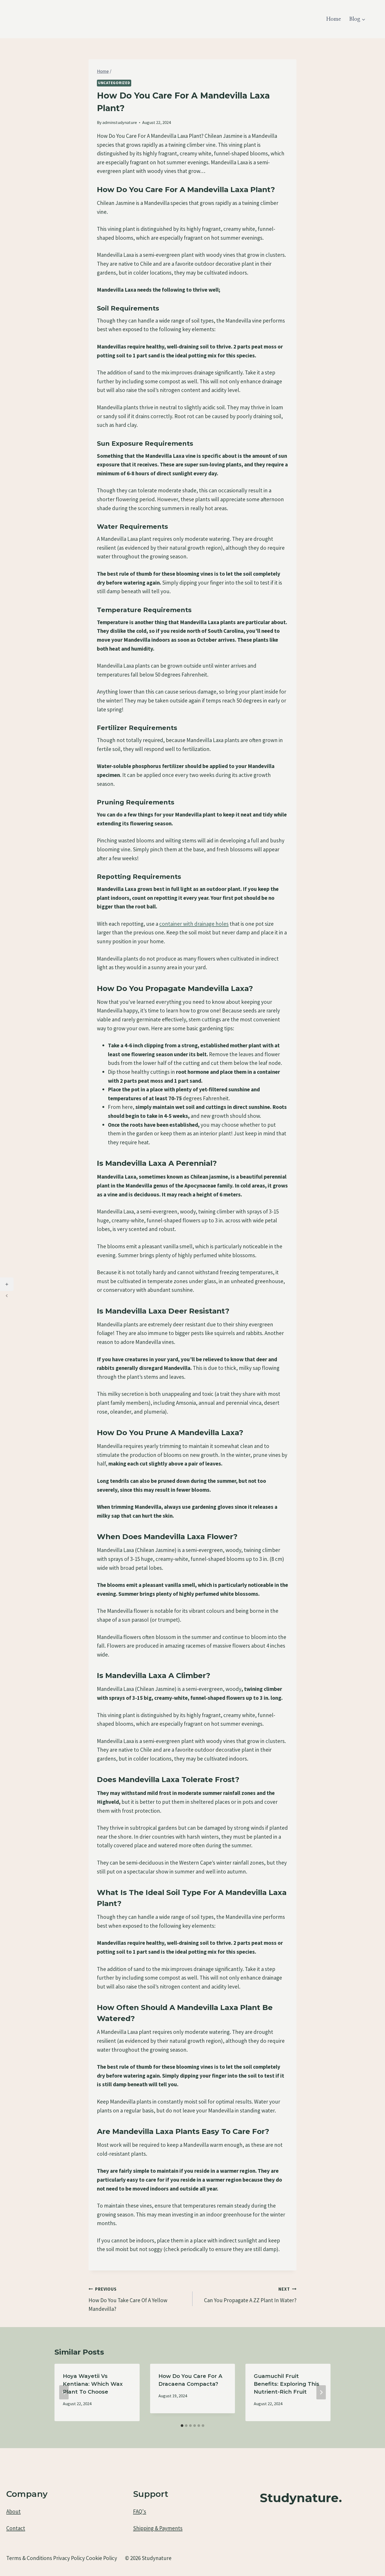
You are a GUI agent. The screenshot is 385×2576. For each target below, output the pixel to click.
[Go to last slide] (64, 2392)
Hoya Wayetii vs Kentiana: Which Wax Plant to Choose (93, 2384)
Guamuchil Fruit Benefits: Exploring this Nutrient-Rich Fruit (287, 2384)
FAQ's (140, 2511)
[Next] (321, 2392)
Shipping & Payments (158, 2528)
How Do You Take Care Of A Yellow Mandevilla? (128, 2299)
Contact (16, 2528)
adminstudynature (120, 122)
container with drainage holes (194, 924)
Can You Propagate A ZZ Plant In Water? (250, 2295)
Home (334, 19)
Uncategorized (114, 83)
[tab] (182, 2426)
